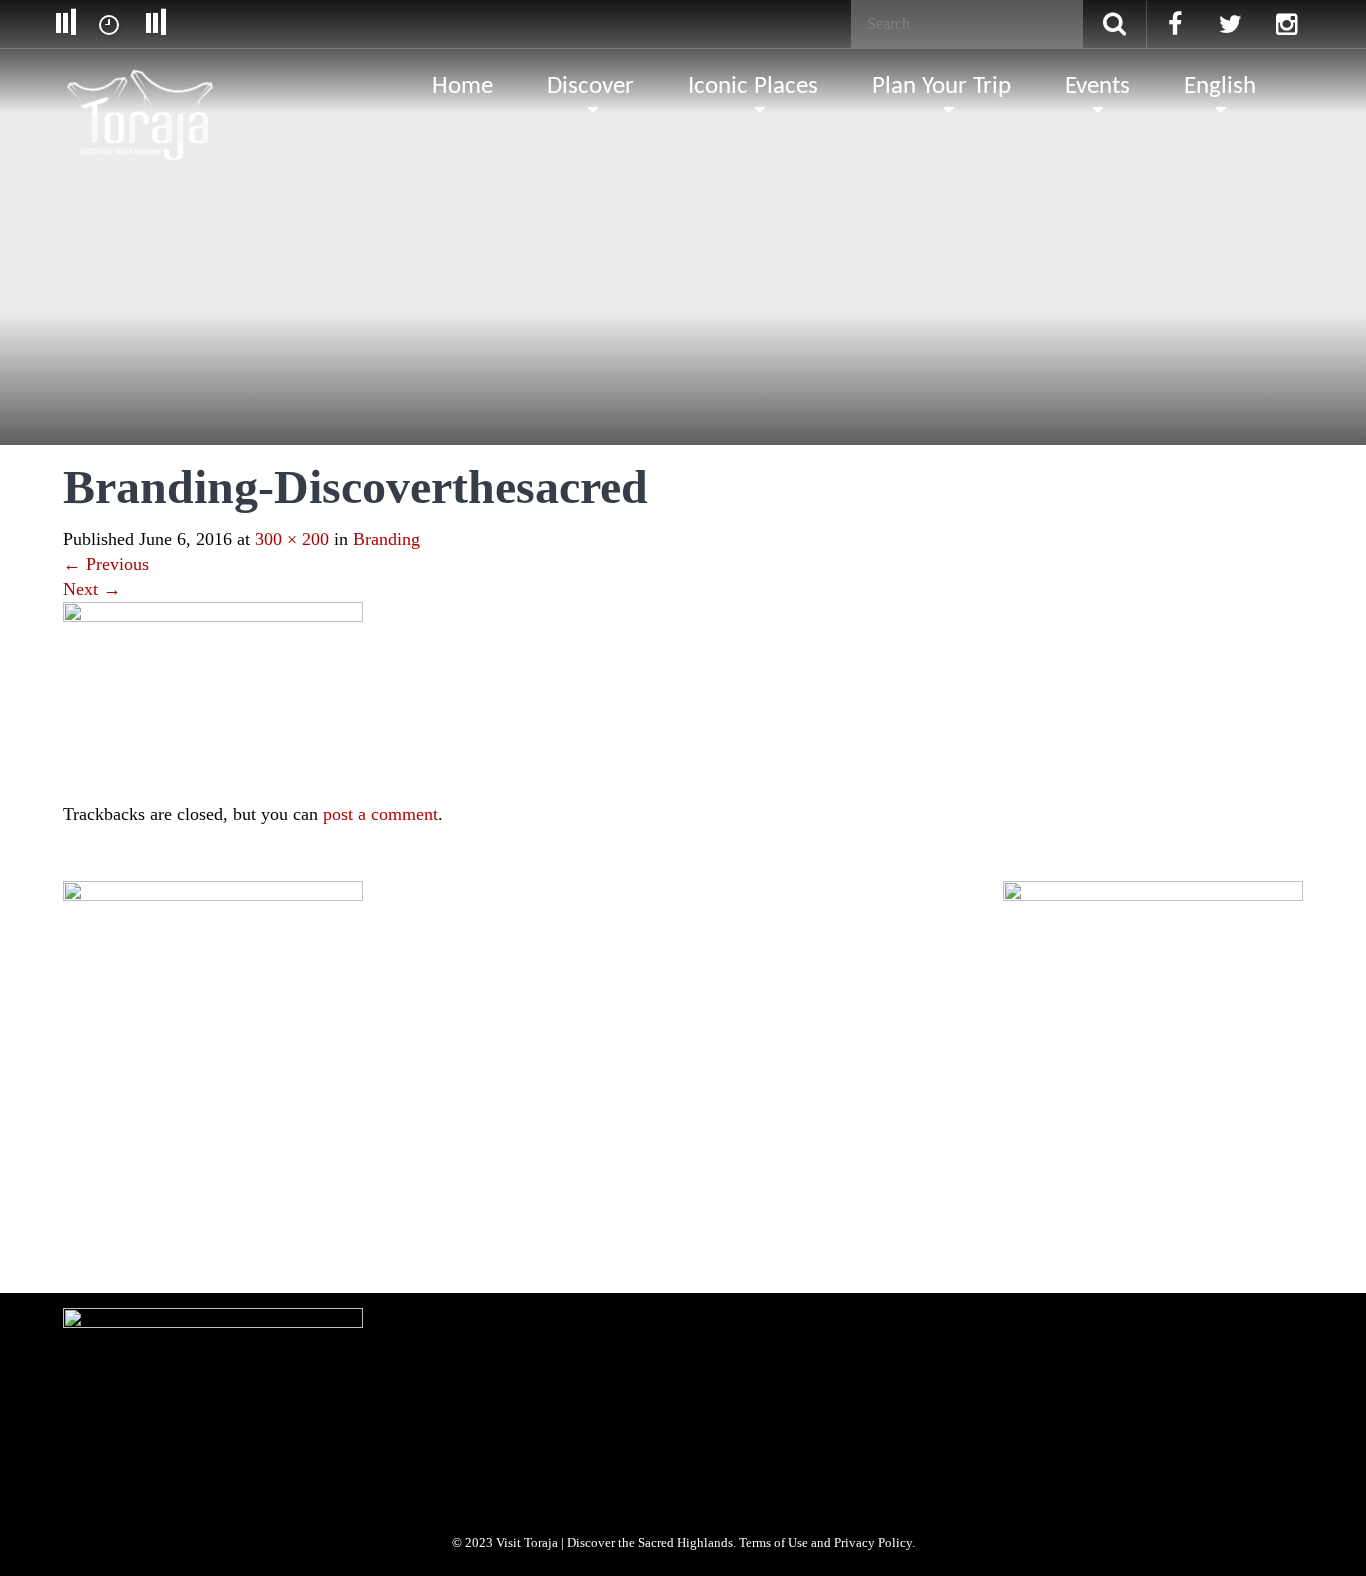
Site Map (577, 1115)
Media (244, 1115)
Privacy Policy (412, 1115)
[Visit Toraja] (141, 85)
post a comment (380, 814)
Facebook (103, 1239)
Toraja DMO (94, 1115)
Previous (106, 564)
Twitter (175, 1239)
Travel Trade (319, 1115)
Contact (647, 1115)
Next (92, 589)
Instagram (248, 1239)
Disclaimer (500, 1115)
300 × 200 (292, 539)
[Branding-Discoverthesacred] (213, 700)
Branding (386, 539)
